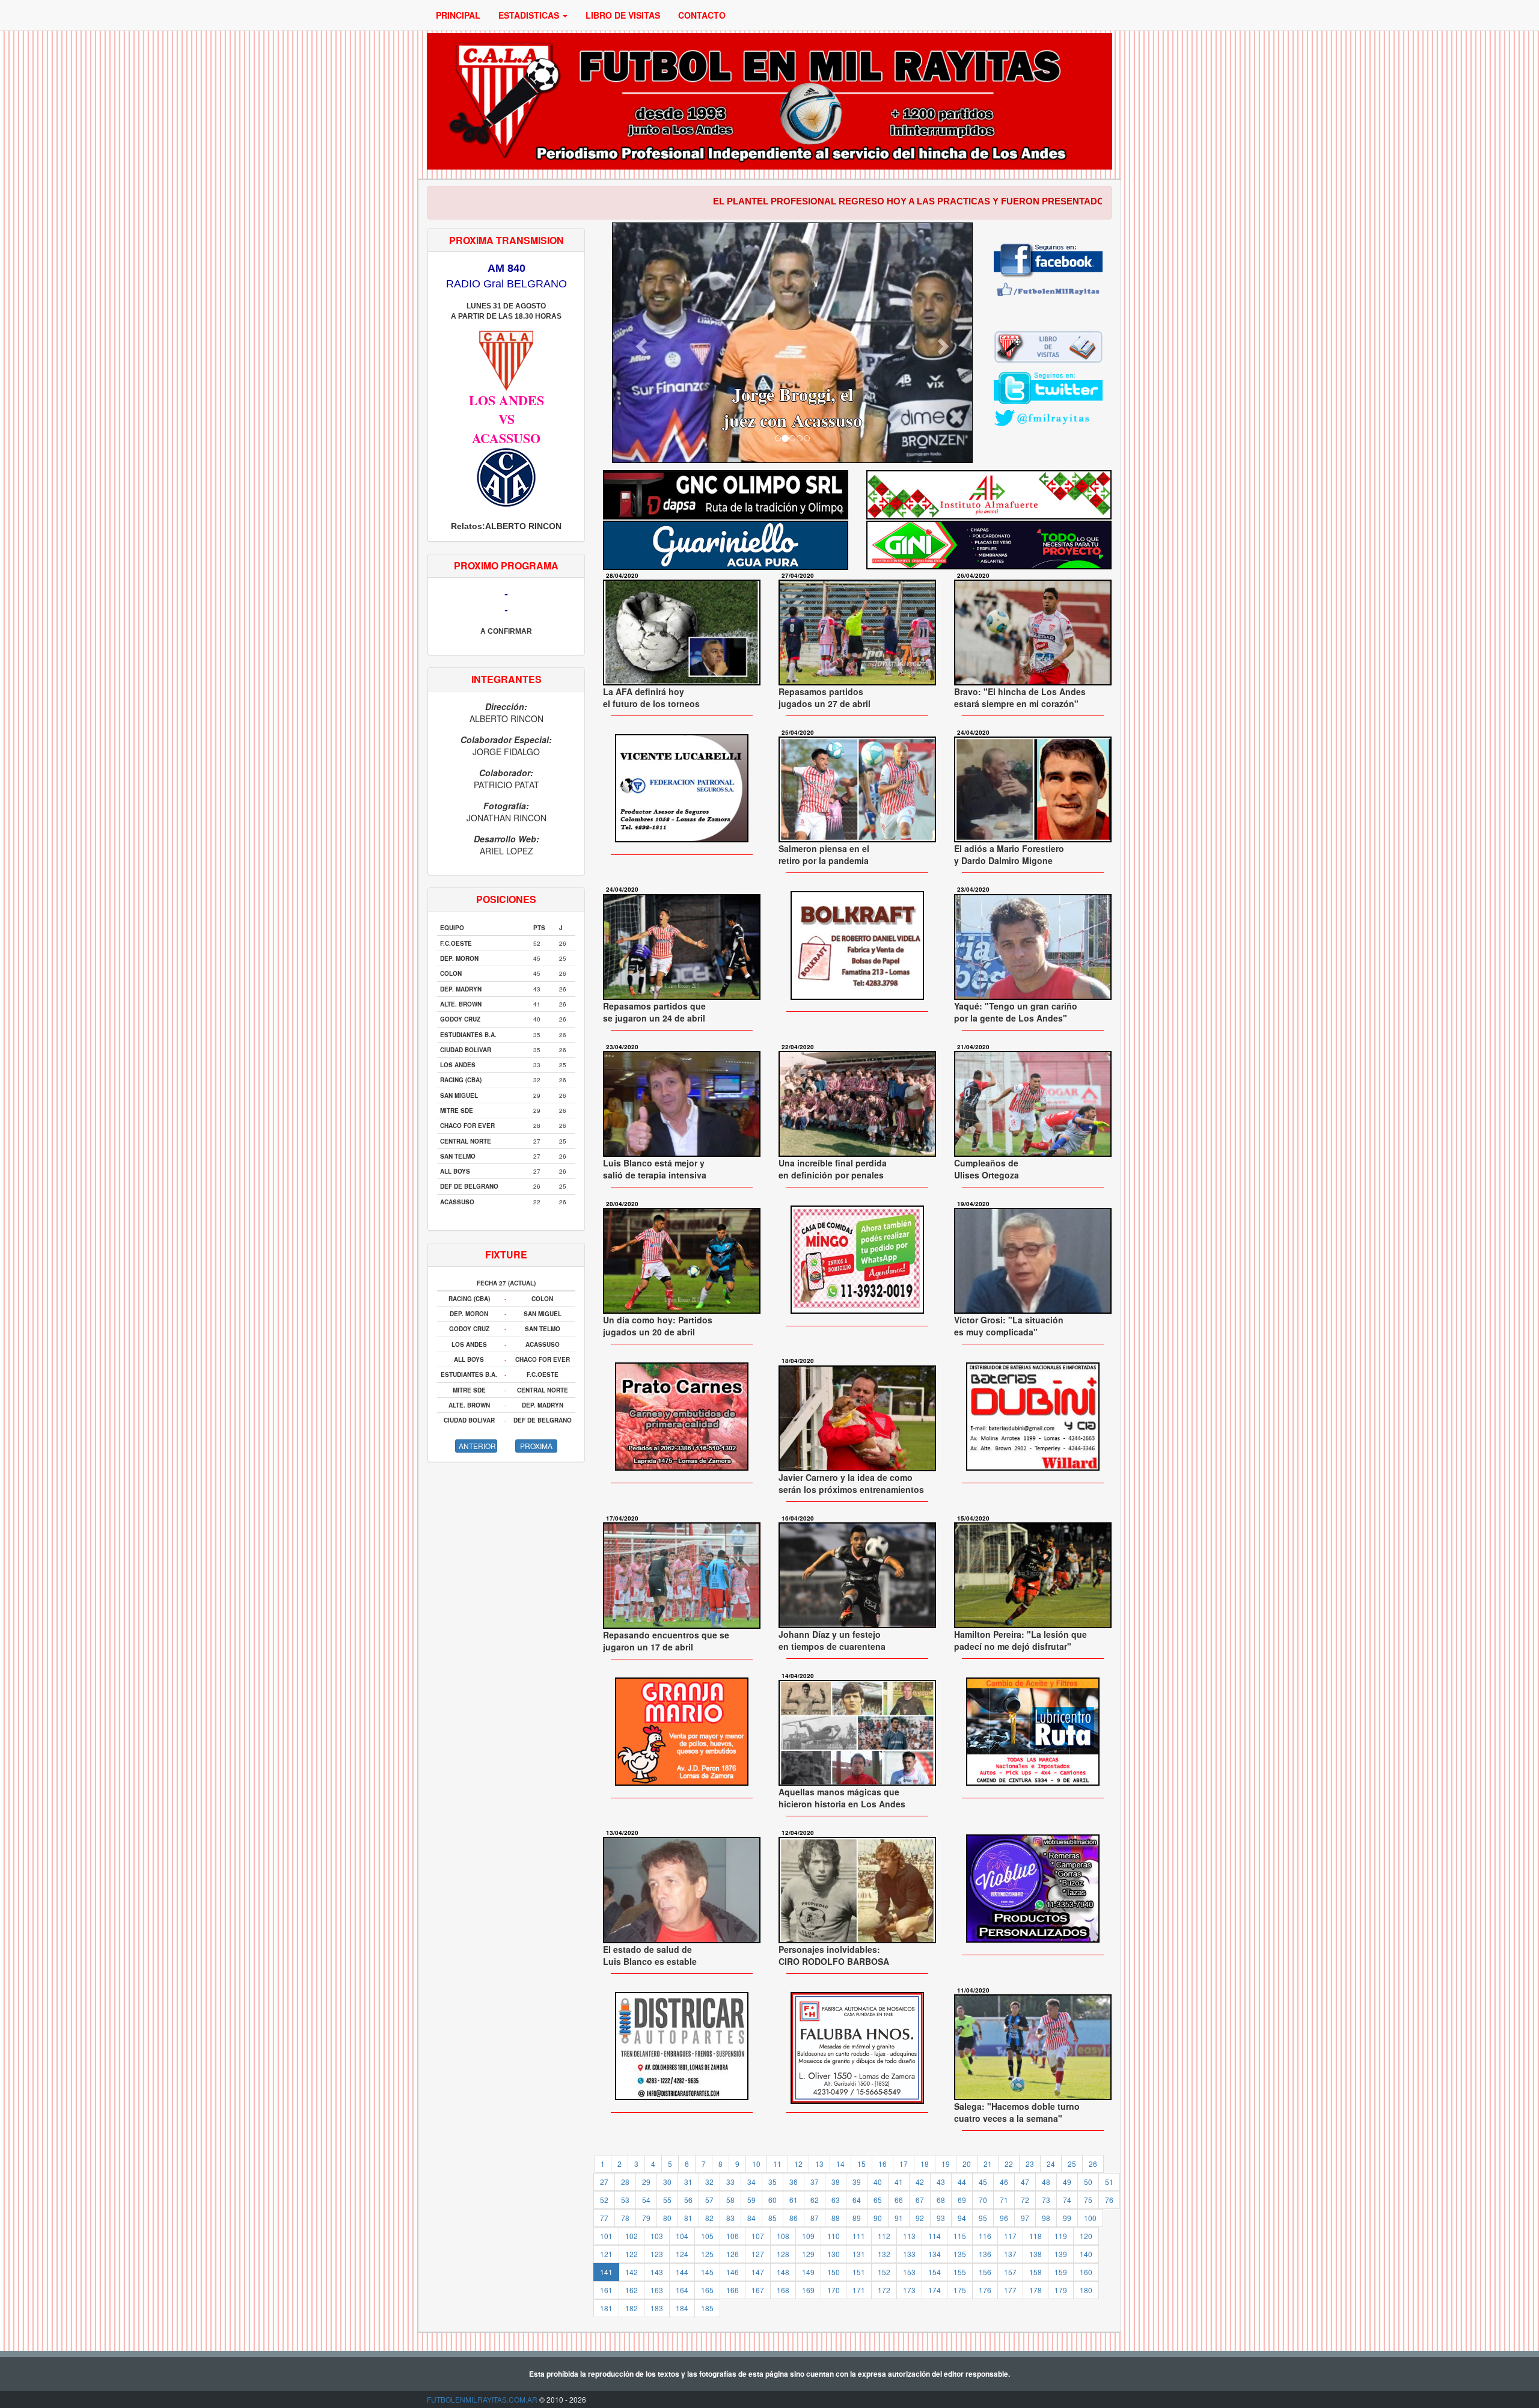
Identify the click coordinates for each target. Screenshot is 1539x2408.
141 (606, 2272)
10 (756, 2164)
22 (1009, 2164)
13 (819, 2164)
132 (884, 2254)
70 (983, 2200)
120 (1086, 2236)
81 (688, 2218)
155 (960, 2272)
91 (899, 2218)
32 (709, 2182)
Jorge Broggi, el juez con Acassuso (680, 407)
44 (962, 2182)
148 (783, 2272)
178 (1036, 2290)
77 (604, 2218)
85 (773, 2218)
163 (657, 2290)
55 (667, 2200)
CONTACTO (702, 15)
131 (859, 2254)
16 (883, 2164)
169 (808, 2290)
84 (751, 2218)
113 (909, 2236)
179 (1061, 2290)
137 (1010, 2254)
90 (878, 2218)
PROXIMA (536, 1446)
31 (688, 2182)
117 (1010, 2236)
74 (1067, 2200)
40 (878, 2182)
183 (657, 2308)
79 (646, 2218)
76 (1109, 2200)
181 (606, 2308)
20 (967, 2164)
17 (904, 2164)
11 (777, 2164)
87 (815, 2218)
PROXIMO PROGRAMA (506, 565)
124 (682, 2254)
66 (899, 2200)
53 (625, 2200)
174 (935, 2290)
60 (773, 2200)
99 (1067, 2218)
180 (1086, 2290)
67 (920, 2200)
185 (707, 2308)
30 (667, 2182)
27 (604, 2182)
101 (606, 2236)
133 (909, 2254)
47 (1025, 2182)
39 (857, 2182)
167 (758, 2290)
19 (946, 2164)
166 (733, 2290)
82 (709, 2218)
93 (941, 2218)
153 (909, 2272)
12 (798, 2164)
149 (808, 2272)
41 (899, 2182)
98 (1046, 2218)
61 (794, 2200)
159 (1061, 2272)
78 (625, 2218)
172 (884, 2290)
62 (815, 2200)
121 (606, 2254)
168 (783, 2290)
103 (657, 2236)
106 (733, 2236)
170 (834, 2290)
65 (878, 2200)
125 (707, 2254)
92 (920, 2218)
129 (808, 2254)
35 (773, 2182)
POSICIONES (506, 899)
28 (625, 2182)
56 (688, 2200)
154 (935, 2272)
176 (985, 2290)
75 (1088, 2200)
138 (1036, 2254)
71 (1004, 2200)
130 (834, 2254)
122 (632, 2254)
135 (960, 2254)
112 (884, 2236)
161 (606, 2290)
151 (859, 2272)
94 (962, 2218)
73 (1046, 2200)
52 (604, 2200)
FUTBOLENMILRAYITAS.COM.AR (482, 2399)
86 (794, 2218)
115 (960, 2236)
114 (935, 2236)
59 (751, 2200)
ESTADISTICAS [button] (530, 15)
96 (1004, 2218)
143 (657, 2272)
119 (1061, 2236)
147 (758, 2272)
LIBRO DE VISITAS (623, 15)
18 (925, 2164)
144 (682, 2272)
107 (758, 2236)
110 (834, 2236)
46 (1004, 2182)
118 (1036, 2236)
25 (1072, 2164)
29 (646, 2182)
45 (983, 2182)
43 (941, 2182)
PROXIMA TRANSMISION (506, 240)
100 (1090, 2218)
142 (632, 2272)
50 (1088, 2182)
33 (730, 2182)
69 (962, 2200)
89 (857, 2218)
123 (657, 2254)
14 (840, 2164)
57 (709, 2200)
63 (836, 2200)
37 (815, 2182)
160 (1086, 2272)
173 (909, 2290)
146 (733, 2272)
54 (646, 2200)
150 (834, 2272)
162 (632, 2290)
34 (751, 2182)
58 (730, 2200)
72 (1025, 2200)
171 (859, 2290)
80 (667, 2218)
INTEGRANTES (506, 679)
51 (1109, 2182)
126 (733, 2254)
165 (707, 2290)
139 (1061, 2254)
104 (682, 2236)
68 (941, 2200)
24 (1051, 2164)
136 (985, 2254)
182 (632, 2308)
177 (1010, 2290)
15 (861, 2164)
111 (859, 2236)
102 (632, 2236)
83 (730, 2218)
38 (836, 2182)
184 (682, 2308)
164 (682, 2290)
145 (707, 2272)
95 (983, 2218)
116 (985, 2236)
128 (783, 2254)
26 (1093, 2164)
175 (960, 2290)
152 (884, 2272)
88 (836, 2218)
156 (985, 2272)
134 (935, 2254)
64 (857, 2200)
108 (783, 2236)
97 (1025, 2218)
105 (707, 2236)
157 (1010, 2272)
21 (988, 2164)
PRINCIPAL (458, 15)
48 (1046, 2182)
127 (758, 2254)
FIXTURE (506, 1255)
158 (1036, 2272)
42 (920, 2182)
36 (794, 2182)
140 (1086, 2254)
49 (1067, 2182)
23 (1030, 2164)
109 (808, 2236)
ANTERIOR (477, 1446)
